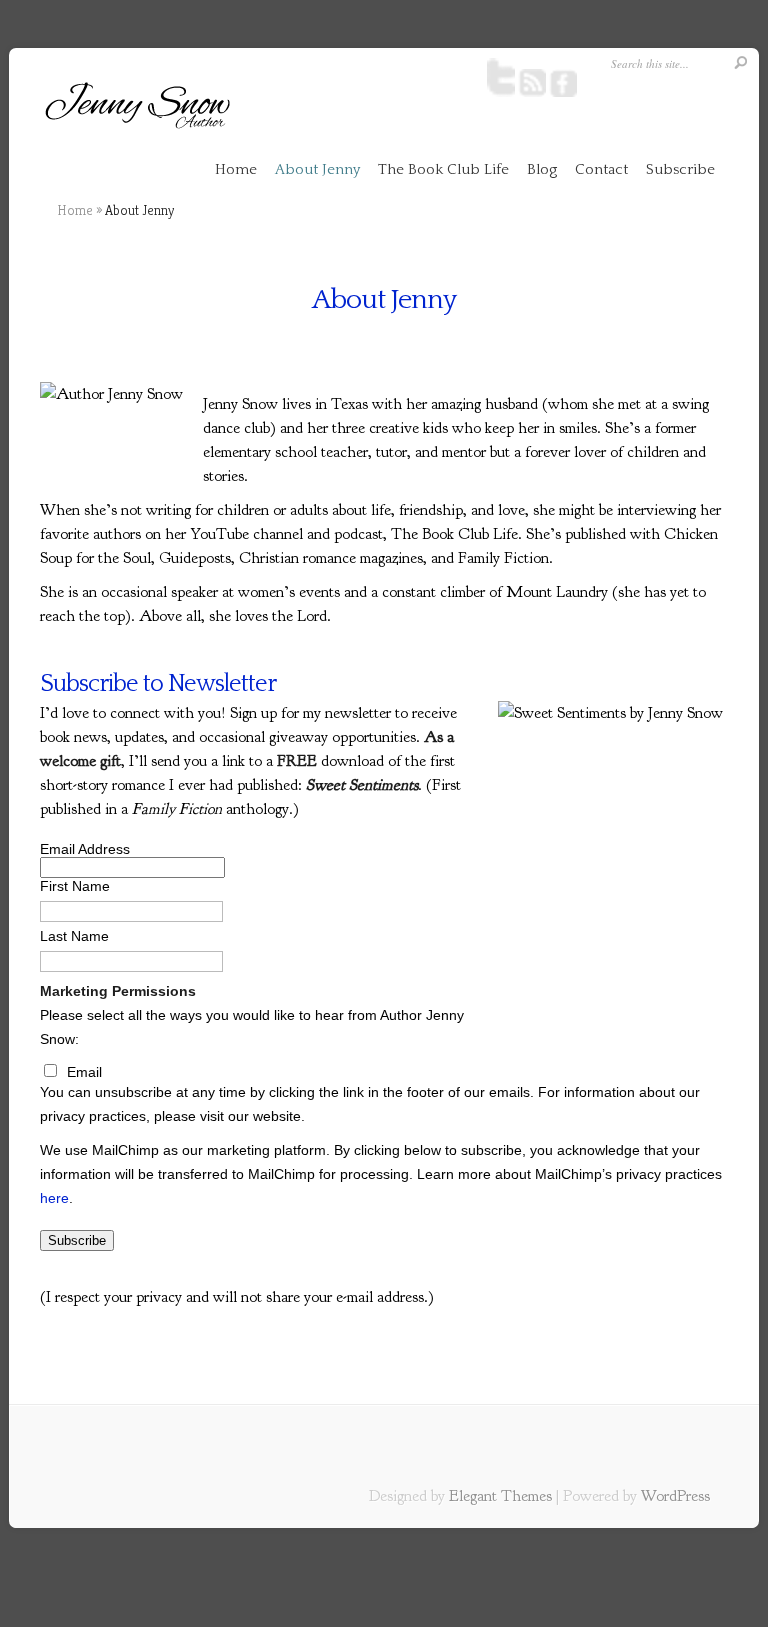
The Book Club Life (443, 169)
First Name (75, 886)
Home (236, 169)
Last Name (74, 936)
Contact (601, 169)
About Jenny (317, 169)
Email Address (85, 849)
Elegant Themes (500, 1496)
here (54, 1198)
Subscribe (680, 169)
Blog (542, 169)
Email (84, 1072)
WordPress (675, 1496)
